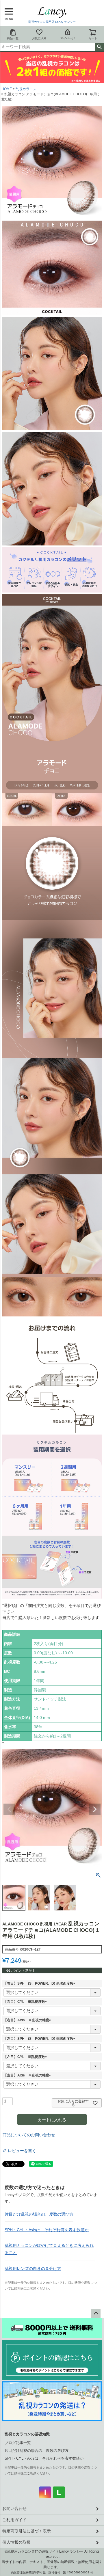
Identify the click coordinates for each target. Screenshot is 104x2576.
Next (95, 1809)
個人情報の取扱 (16, 2542)
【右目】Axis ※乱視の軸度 (28, 2020)
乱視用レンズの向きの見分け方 (33, 2268)
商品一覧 (13, 38)
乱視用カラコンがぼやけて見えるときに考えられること (49, 2249)
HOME (7, 89)
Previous (9, 1809)
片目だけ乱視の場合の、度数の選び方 (39, 2214)
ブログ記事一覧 (18, 2443)
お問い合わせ (14, 2508)
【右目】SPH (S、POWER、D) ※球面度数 (40, 1983)
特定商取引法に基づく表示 (27, 2531)
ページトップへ (96, 2314)
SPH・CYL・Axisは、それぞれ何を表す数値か (47, 2230)
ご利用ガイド (14, 2520)
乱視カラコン (26, 89)
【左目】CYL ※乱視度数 (26, 2057)
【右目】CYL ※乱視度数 (26, 2002)
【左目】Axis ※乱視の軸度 (28, 2075)
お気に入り (39, 38)
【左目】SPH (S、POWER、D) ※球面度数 (40, 2039)
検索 (99, 47)
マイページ (68, 38)
